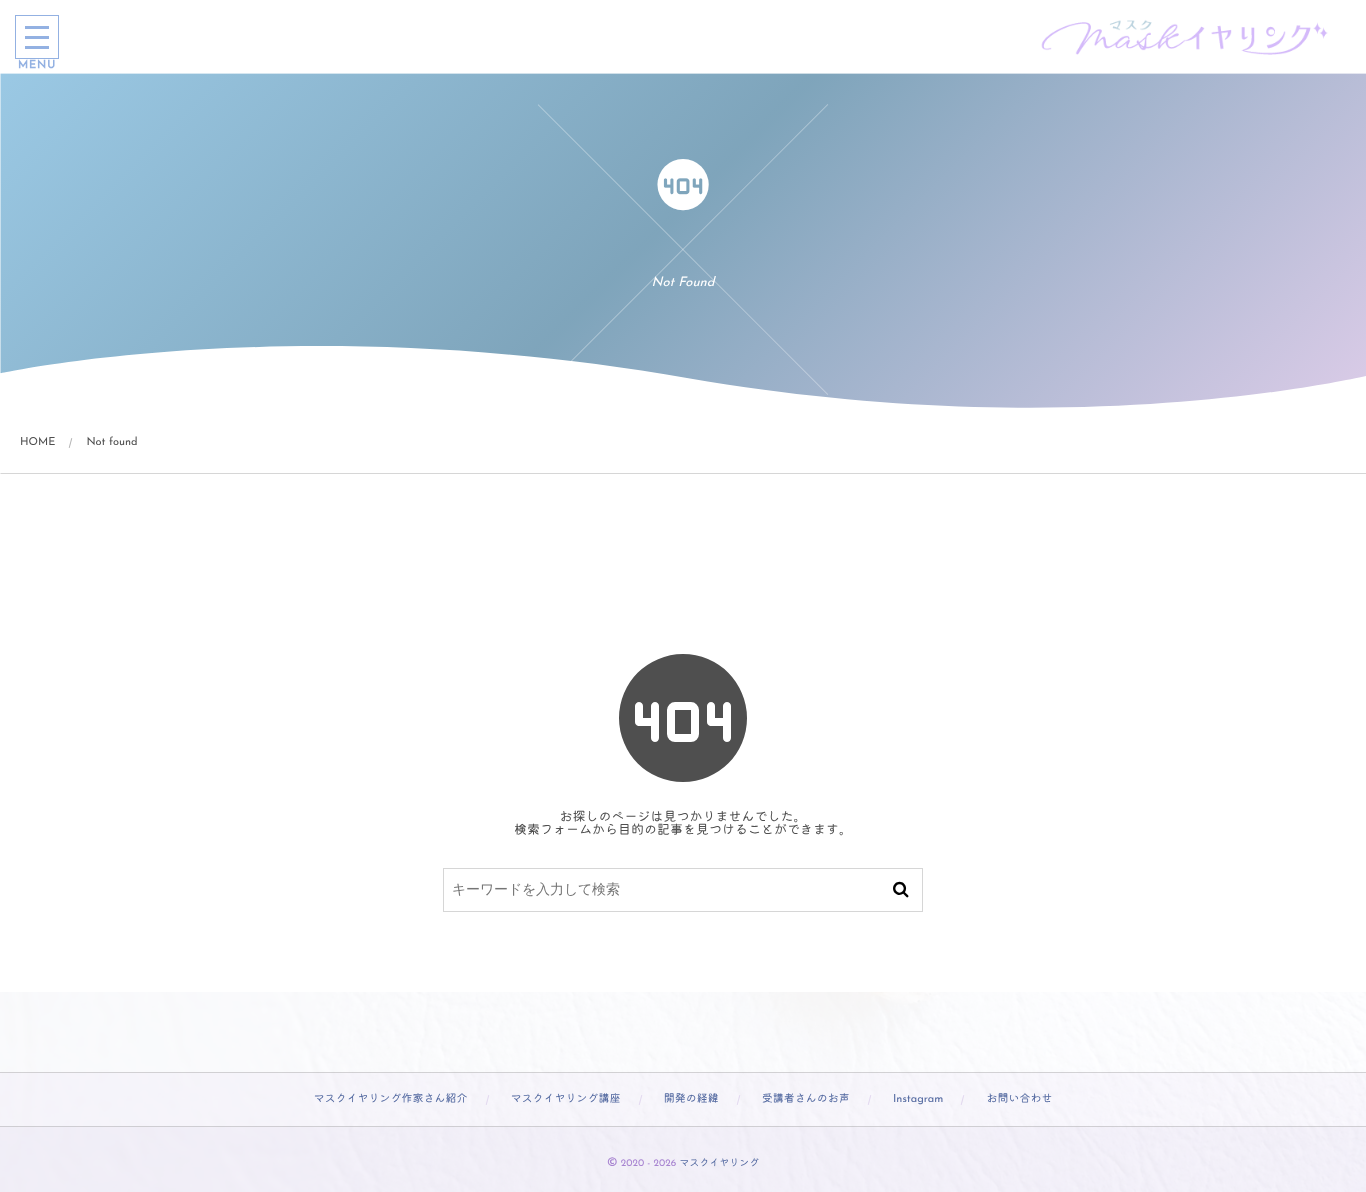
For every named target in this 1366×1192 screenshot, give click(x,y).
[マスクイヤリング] (1186, 37)
